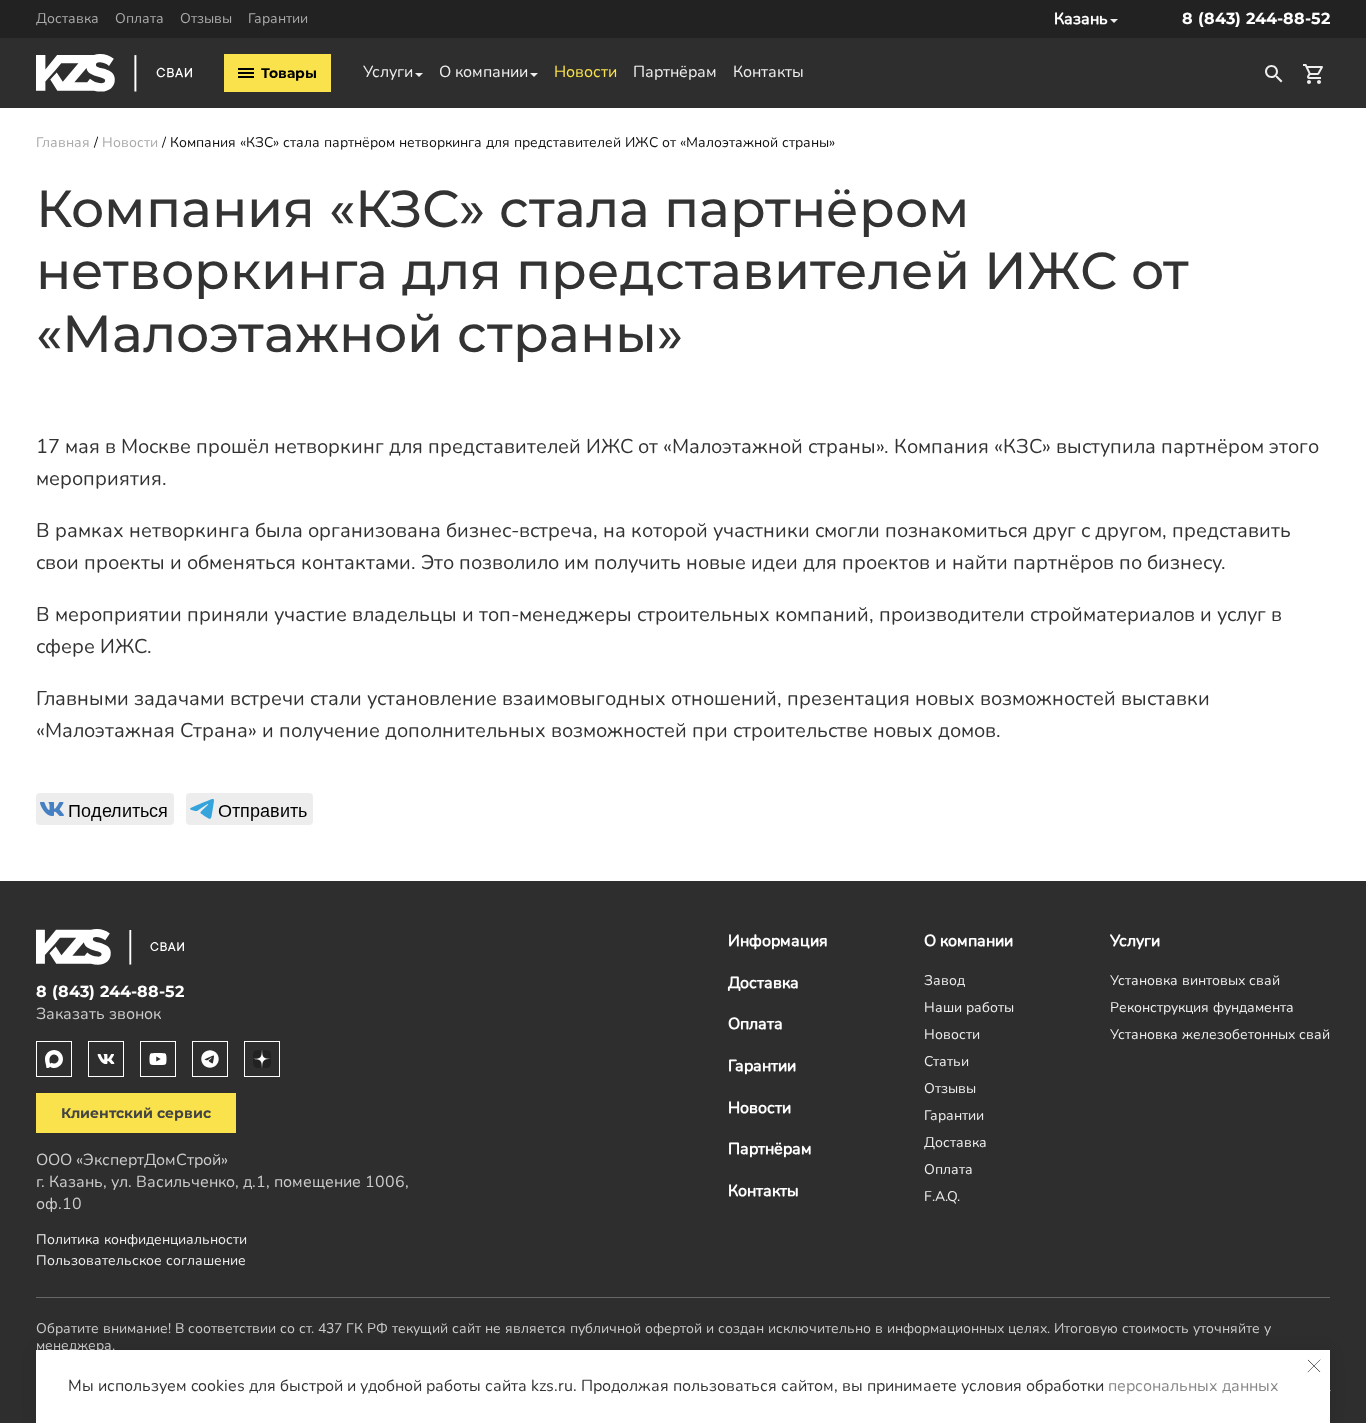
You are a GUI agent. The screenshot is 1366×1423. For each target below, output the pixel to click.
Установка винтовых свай (1195, 980)
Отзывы (206, 18)
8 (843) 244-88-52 (1256, 18)
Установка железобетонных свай (1220, 1034)
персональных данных (1193, 1386)
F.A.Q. (942, 1196)
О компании (483, 72)
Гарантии (278, 18)
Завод (944, 980)
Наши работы (969, 1007)
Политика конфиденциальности (141, 1239)
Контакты (768, 72)
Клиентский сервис (136, 1113)
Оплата (139, 18)
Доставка (67, 18)
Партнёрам (675, 72)
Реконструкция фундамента (1202, 1007)
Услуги (388, 72)
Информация (778, 941)
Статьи (946, 1061)
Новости (585, 72)
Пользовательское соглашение (141, 1260)
